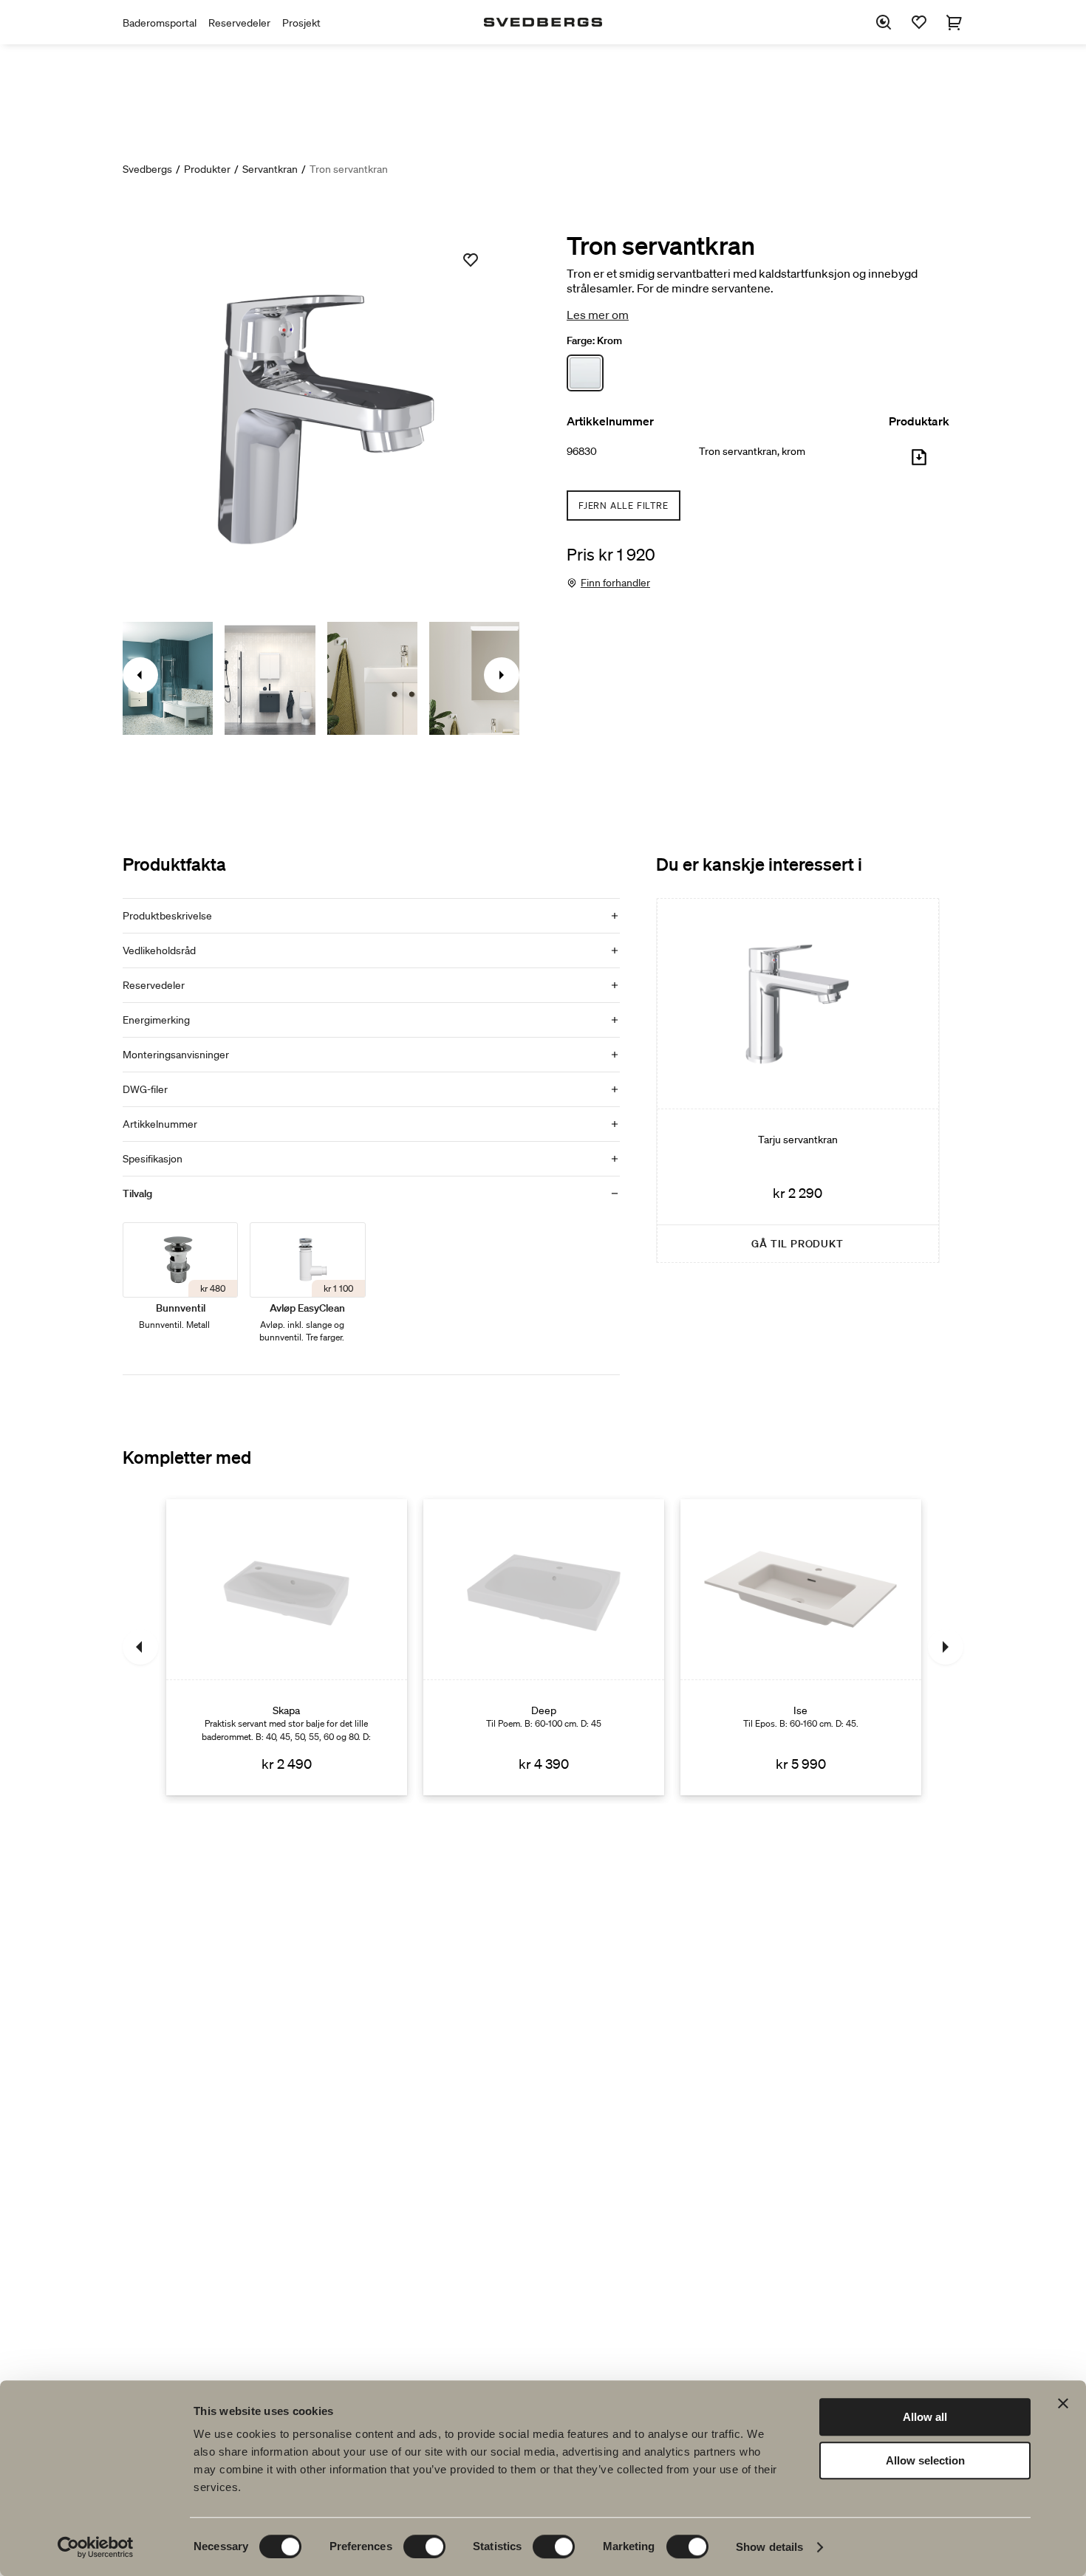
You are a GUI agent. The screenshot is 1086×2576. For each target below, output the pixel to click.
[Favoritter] (919, 22)
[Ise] (801, 1647)
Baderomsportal (160, 23)
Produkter (207, 169)
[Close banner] (1063, 2403)
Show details (769, 2547)
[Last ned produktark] (919, 463)
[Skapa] (287, 1647)
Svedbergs (147, 169)
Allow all (925, 2417)
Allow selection (925, 2460)
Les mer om (598, 315)
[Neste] (946, 1647)
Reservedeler (239, 23)
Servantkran (270, 169)
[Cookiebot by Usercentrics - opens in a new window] (96, 2547)
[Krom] (585, 373)
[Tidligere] (140, 1647)
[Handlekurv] (954, 22)
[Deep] (544, 1647)
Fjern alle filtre (624, 506)
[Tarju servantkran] (798, 1080)
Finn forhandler (615, 583)
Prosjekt (301, 23)
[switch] (424, 2546)
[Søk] (884, 22)
